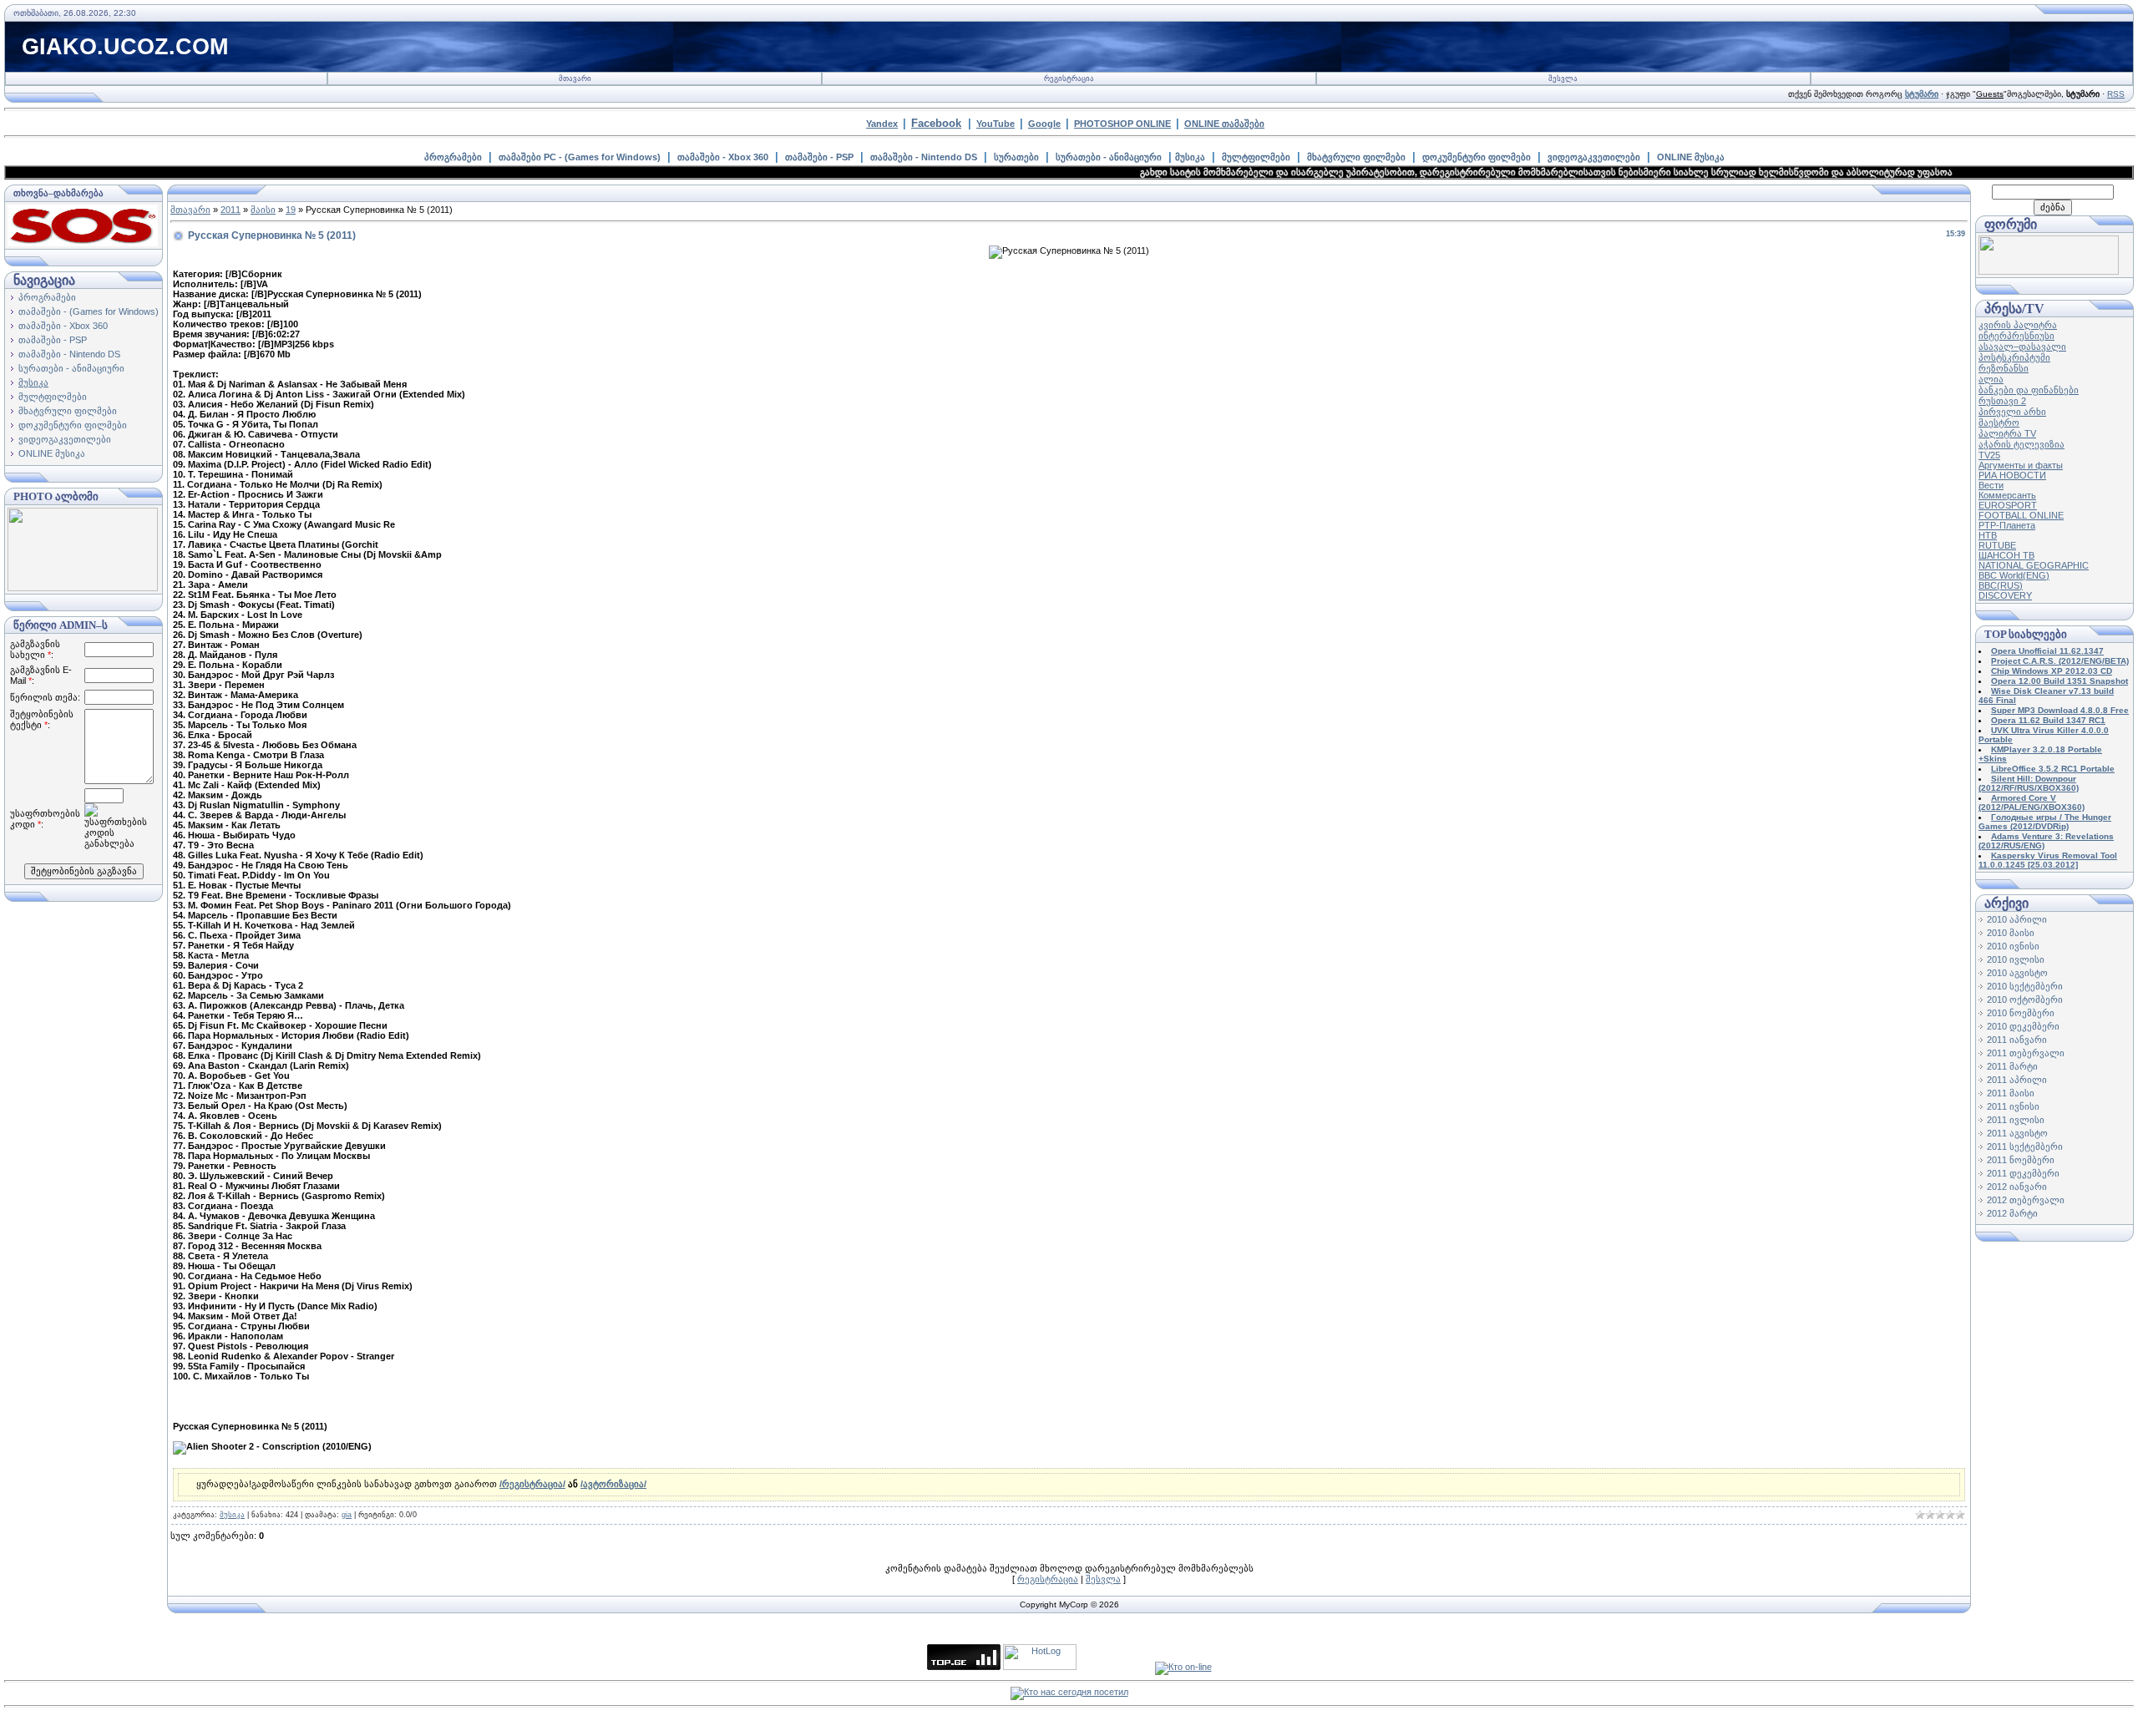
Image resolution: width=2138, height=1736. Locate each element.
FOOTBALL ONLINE (2021, 515)
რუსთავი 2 (2002, 401)
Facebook (936, 123)
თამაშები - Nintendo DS (924, 157)
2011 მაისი (2011, 1093)
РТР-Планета (2007, 525)
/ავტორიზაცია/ (613, 1484)
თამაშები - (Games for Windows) (89, 311)
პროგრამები (453, 157)
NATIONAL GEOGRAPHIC (2034, 565)
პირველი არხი (2012, 412)
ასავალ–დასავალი (2022, 347)
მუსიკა (1190, 157)
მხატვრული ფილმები (1356, 157)
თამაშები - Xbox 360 (723, 157)
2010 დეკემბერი (2023, 1026)
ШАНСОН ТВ (2006, 555)
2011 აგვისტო (2017, 1133)
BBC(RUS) (2001, 585)
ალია (1991, 379)
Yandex (882, 124)
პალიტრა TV (2007, 433)
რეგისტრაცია (1069, 78)
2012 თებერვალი (2026, 1200)
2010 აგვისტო (2017, 973)
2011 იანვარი (2017, 1040)
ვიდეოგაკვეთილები (1594, 157)
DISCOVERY (2005, 595)
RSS (2116, 94)
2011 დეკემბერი (2023, 1173)
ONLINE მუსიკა (1691, 157)
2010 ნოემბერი (2021, 1013)
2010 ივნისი (2013, 946)
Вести (1991, 485)
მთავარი (575, 78)
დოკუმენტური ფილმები (1477, 157)
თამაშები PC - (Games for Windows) (580, 157)
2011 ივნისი (2013, 1106)
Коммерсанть (2007, 495)
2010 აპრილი (2017, 919)
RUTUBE (1997, 545)
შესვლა (1563, 78)
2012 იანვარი (2017, 1187)
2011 (231, 210)
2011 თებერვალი (2026, 1053)
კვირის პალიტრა (2018, 325)
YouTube (996, 124)
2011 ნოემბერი (2021, 1160)
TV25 (1989, 455)
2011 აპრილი (2017, 1080)
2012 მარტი (2012, 1213)
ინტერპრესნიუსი (2016, 336)
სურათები (1016, 157)
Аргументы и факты (2021, 465)
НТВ (1988, 535)
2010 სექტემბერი (2025, 986)
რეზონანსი (2004, 368)
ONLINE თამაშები (1224, 124)
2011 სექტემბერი (2025, 1146)
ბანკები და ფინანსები (2029, 390)
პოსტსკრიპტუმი (2014, 357)
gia (347, 1515)
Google (1044, 124)
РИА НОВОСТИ (2012, 475)
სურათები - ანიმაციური (1109, 157)
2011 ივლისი (2016, 1120)
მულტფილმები (1256, 157)
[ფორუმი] (2049, 271)
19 (291, 210)
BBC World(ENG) (2014, 575)
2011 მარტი (2012, 1066)
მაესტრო (1999, 423)
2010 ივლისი (2016, 959)
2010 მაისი (2011, 933)
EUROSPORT (2008, 505)
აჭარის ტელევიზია (2021, 444)
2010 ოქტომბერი (2025, 1000)
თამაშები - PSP (819, 157)
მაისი (263, 210)
